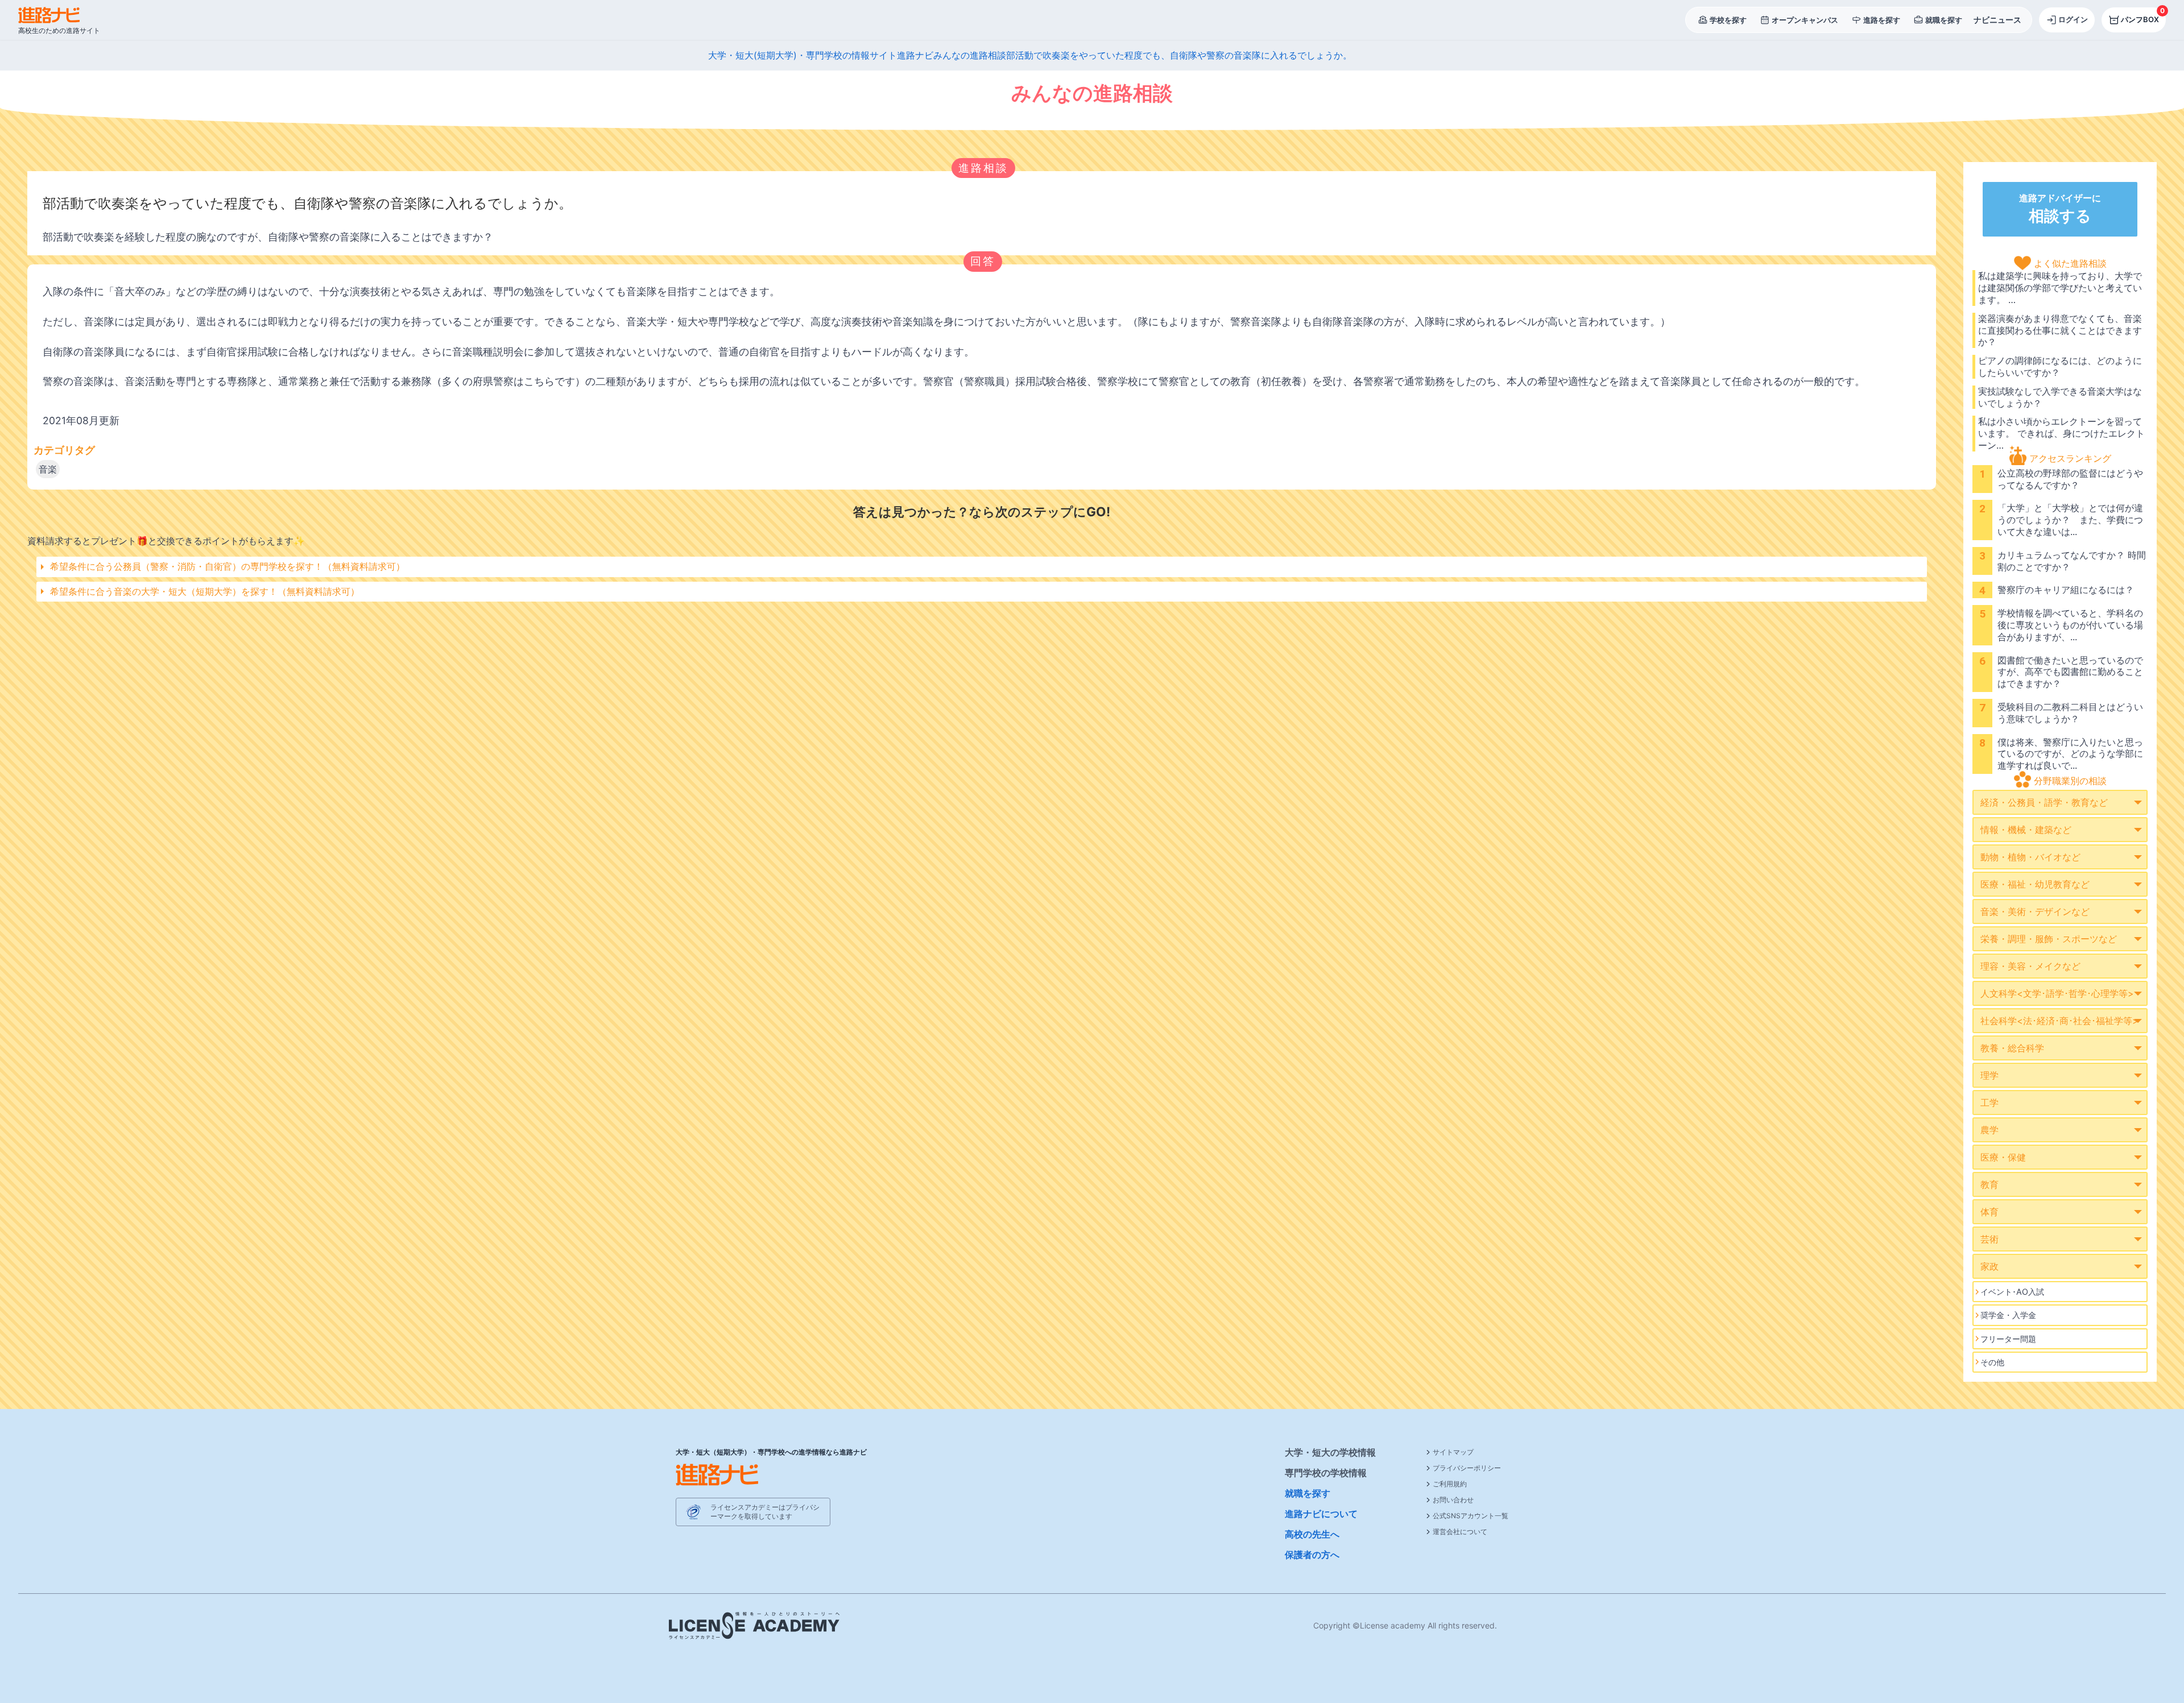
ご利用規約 (1450, 1484)
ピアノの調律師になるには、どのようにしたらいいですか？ (2060, 366)
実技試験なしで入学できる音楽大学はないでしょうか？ (2060, 397)
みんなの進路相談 (970, 55)
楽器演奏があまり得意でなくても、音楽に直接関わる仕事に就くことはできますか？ (2060, 330)
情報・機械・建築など (2026, 830)
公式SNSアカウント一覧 (1471, 1516)
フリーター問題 (2008, 1339)
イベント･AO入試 (2012, 1292)
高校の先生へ (1312, 1534)
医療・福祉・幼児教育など (2035, 884)
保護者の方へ (1312, 1555)
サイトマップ (1453, 1452)
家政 (1989, 1266)
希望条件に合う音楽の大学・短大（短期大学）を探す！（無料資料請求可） (205, 591)
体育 (1989, 1212)
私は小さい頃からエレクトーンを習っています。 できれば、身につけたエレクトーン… (2061, 433)
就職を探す (1308, 1493)
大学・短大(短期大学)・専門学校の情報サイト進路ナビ (821, 55)
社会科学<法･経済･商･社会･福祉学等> (2059, 1021)
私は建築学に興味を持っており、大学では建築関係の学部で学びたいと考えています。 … (2060, 288)
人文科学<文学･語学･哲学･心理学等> (2057, 993)
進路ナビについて (1321, 1514)
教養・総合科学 (2012, 1048)
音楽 (48, 469)
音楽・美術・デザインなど (2035, 911)
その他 (1992, 1362)
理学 (1989, 1075)
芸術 (1989, 1239)
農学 (1989, 1130)
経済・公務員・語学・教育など (2044, 802)
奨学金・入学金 (2008, 1315)
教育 (1989, 1184)
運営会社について (1460, 1532)
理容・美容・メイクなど (2030, 966)
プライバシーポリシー (1467, 1468)
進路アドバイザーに (2060, 209)
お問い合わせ (1453, 1500)
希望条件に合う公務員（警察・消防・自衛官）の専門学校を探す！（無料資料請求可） (227, 566)
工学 (1989, 1103)
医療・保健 (2003, 1157)
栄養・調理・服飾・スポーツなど (2049, 939)
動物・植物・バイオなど (2030, 857)
